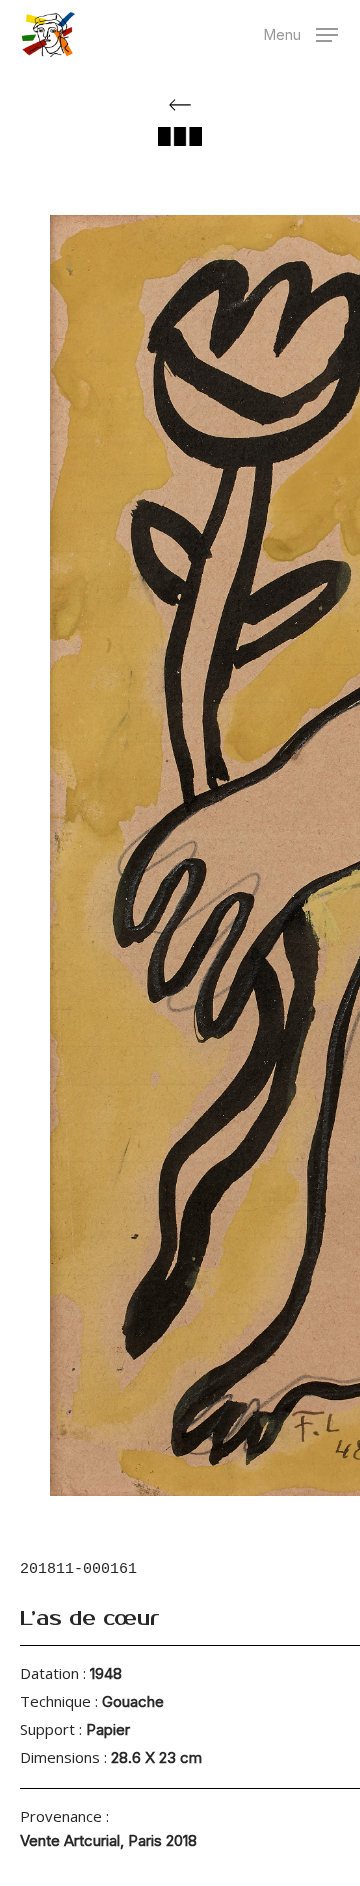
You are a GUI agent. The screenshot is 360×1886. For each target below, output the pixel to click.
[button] (301, 32)
